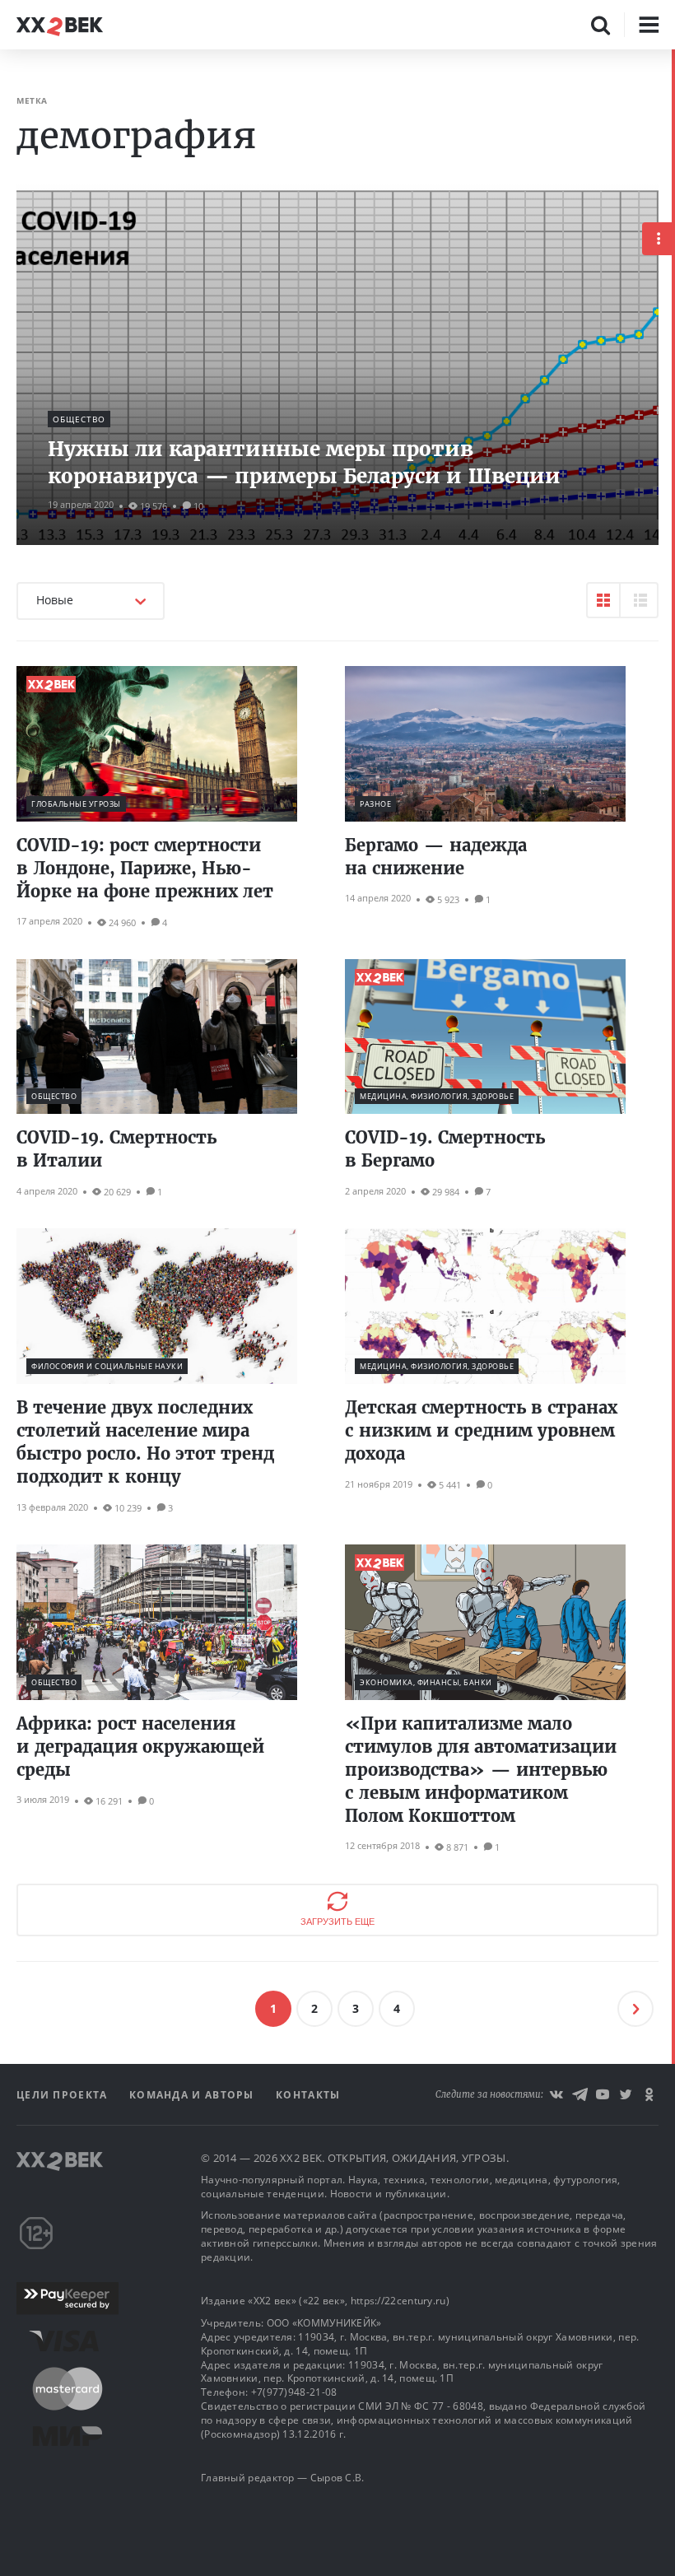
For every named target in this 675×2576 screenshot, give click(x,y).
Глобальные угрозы (76, 804)
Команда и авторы (193, 2095)
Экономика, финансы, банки (426, 1682)
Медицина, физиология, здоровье (437, 1096)
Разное (375, 804)
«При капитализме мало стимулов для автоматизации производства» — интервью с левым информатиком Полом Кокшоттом (481, 1770)
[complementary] (673, 1313)
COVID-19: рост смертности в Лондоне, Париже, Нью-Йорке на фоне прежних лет (145, 868)
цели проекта (64, 2095)
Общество (79, 419)
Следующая (635, 2009)
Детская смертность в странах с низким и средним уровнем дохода (481, 1430)
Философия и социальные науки (107, 1366)
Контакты (308, 2095)
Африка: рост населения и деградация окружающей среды (140, 1747)
